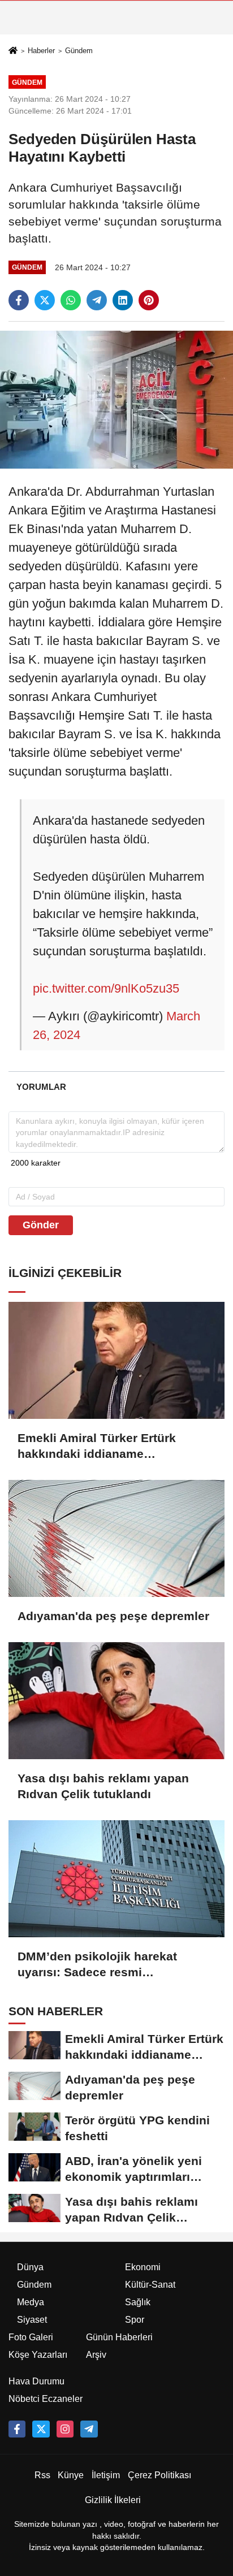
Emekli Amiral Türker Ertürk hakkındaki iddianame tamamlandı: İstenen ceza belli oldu (105, 1447)
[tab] (41, 1087)
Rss (42, 2475)
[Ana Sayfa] (13, 51)
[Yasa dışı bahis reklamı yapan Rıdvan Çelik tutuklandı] (116, 1701)
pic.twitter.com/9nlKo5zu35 (106, 988)
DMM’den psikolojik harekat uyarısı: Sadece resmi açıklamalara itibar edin (97, 1965)
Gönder (41, 1225)
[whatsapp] (71, 300)
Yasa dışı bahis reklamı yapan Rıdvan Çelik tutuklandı (103, 1786)
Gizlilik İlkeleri (113, 2500)
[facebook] (19, 300)
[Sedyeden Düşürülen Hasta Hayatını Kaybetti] (116, 399)
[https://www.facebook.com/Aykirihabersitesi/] (17, 2429)
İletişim (106, 2475)
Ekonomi (143, 2267)
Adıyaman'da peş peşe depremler (113, 1616)
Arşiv (96, 2355)
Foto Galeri (31, 2337)
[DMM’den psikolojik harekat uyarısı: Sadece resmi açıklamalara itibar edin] (116, 1879)
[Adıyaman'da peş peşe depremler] (116, 1538)
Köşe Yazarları (38, 2355)
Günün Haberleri (119, 2337)
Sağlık (138, 2302)
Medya (31, 2302)
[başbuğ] (89, 2429)
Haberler (41, 51)
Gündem (79, 51)
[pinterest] (149, 300)
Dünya (30, 2267)
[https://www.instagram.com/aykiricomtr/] (65, 2429)
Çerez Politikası (159, 2475)
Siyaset (32, 2320)
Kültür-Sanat (150, 2285)
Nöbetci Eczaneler (46, 2399)
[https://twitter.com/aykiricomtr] (41, 2429)
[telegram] (97, 300)
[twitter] (45, 300)
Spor (135, 2320)
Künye (71, 2475)
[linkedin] (123, 300)
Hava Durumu (36, 2381)
